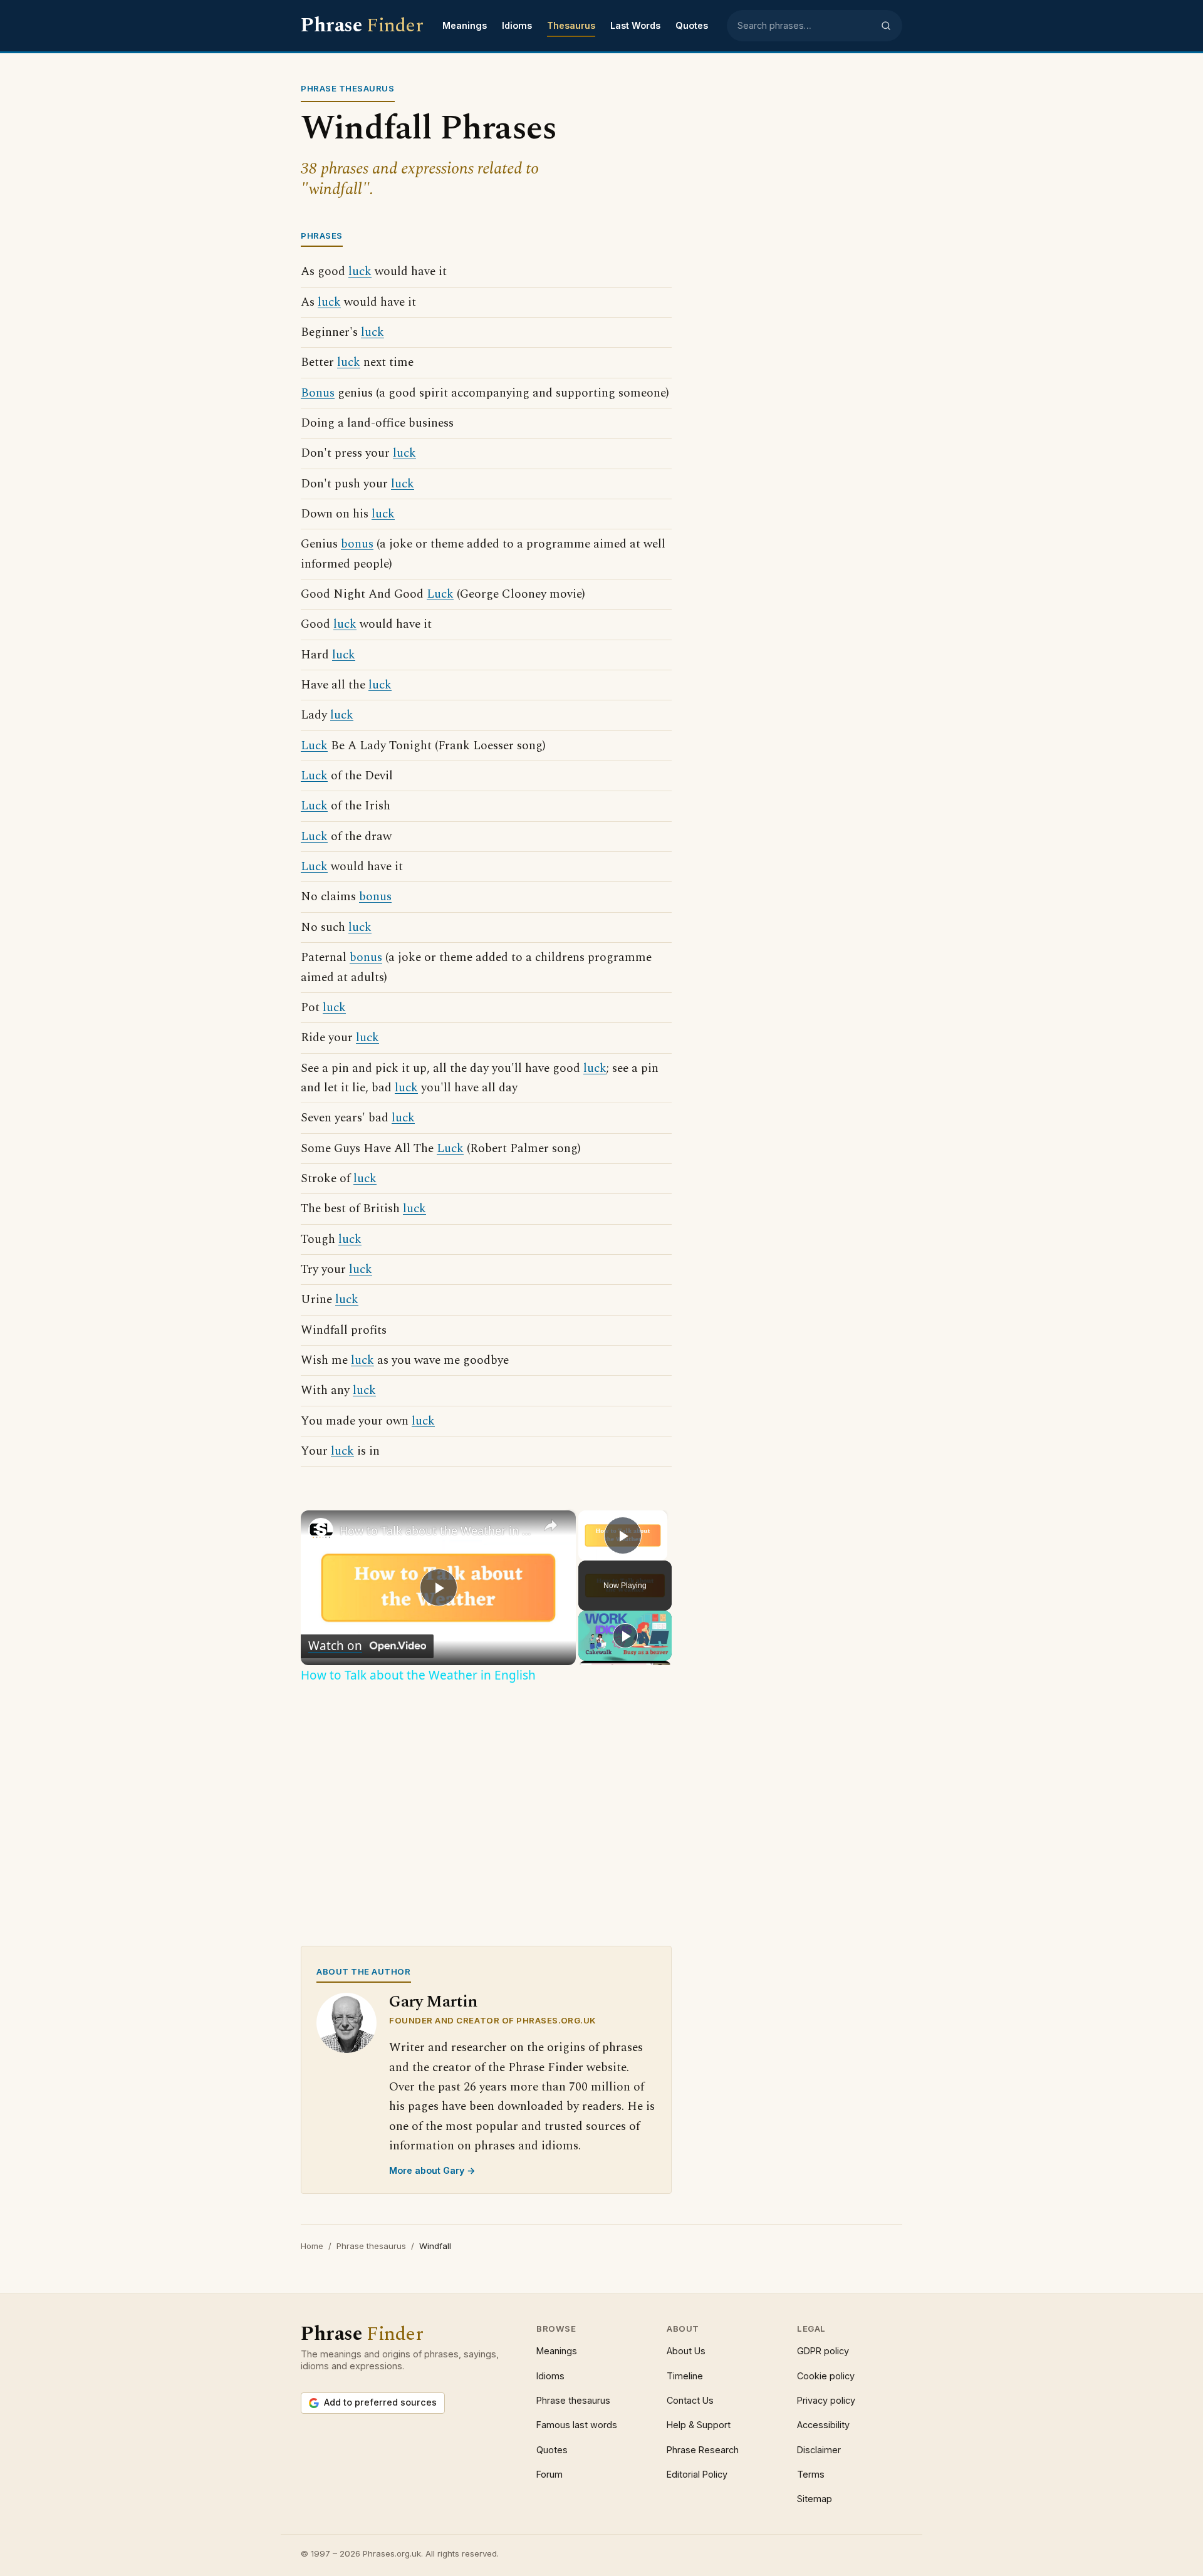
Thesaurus (571, 25)
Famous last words (577, 2425)
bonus (357, 544)
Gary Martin (433, 2002)
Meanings (465, 25)
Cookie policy (826, 2376)
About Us (686, 2351)
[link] (321, 1530)
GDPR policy (823, 2351)
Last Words (635, 25)
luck (360, 272)
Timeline (685, 2376)
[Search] (886, 26)
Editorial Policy (697, 2474)
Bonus (318, 393)
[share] (551, 1525)
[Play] (625, 1636)
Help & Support (699, 2425)
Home (312, 2246)
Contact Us (690, 2400)
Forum (549, 2474)
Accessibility (823, 2425)
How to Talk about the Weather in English (436, 1530)
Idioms (517, 25)
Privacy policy (826, 2400)
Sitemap (815, 2499)
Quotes (692, 25)
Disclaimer (819, 2450)
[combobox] (805, 26)
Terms (811, 2474)
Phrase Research (703, 2450)
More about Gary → (432, 2170)
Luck (440, 594)
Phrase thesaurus (371, 2246)
